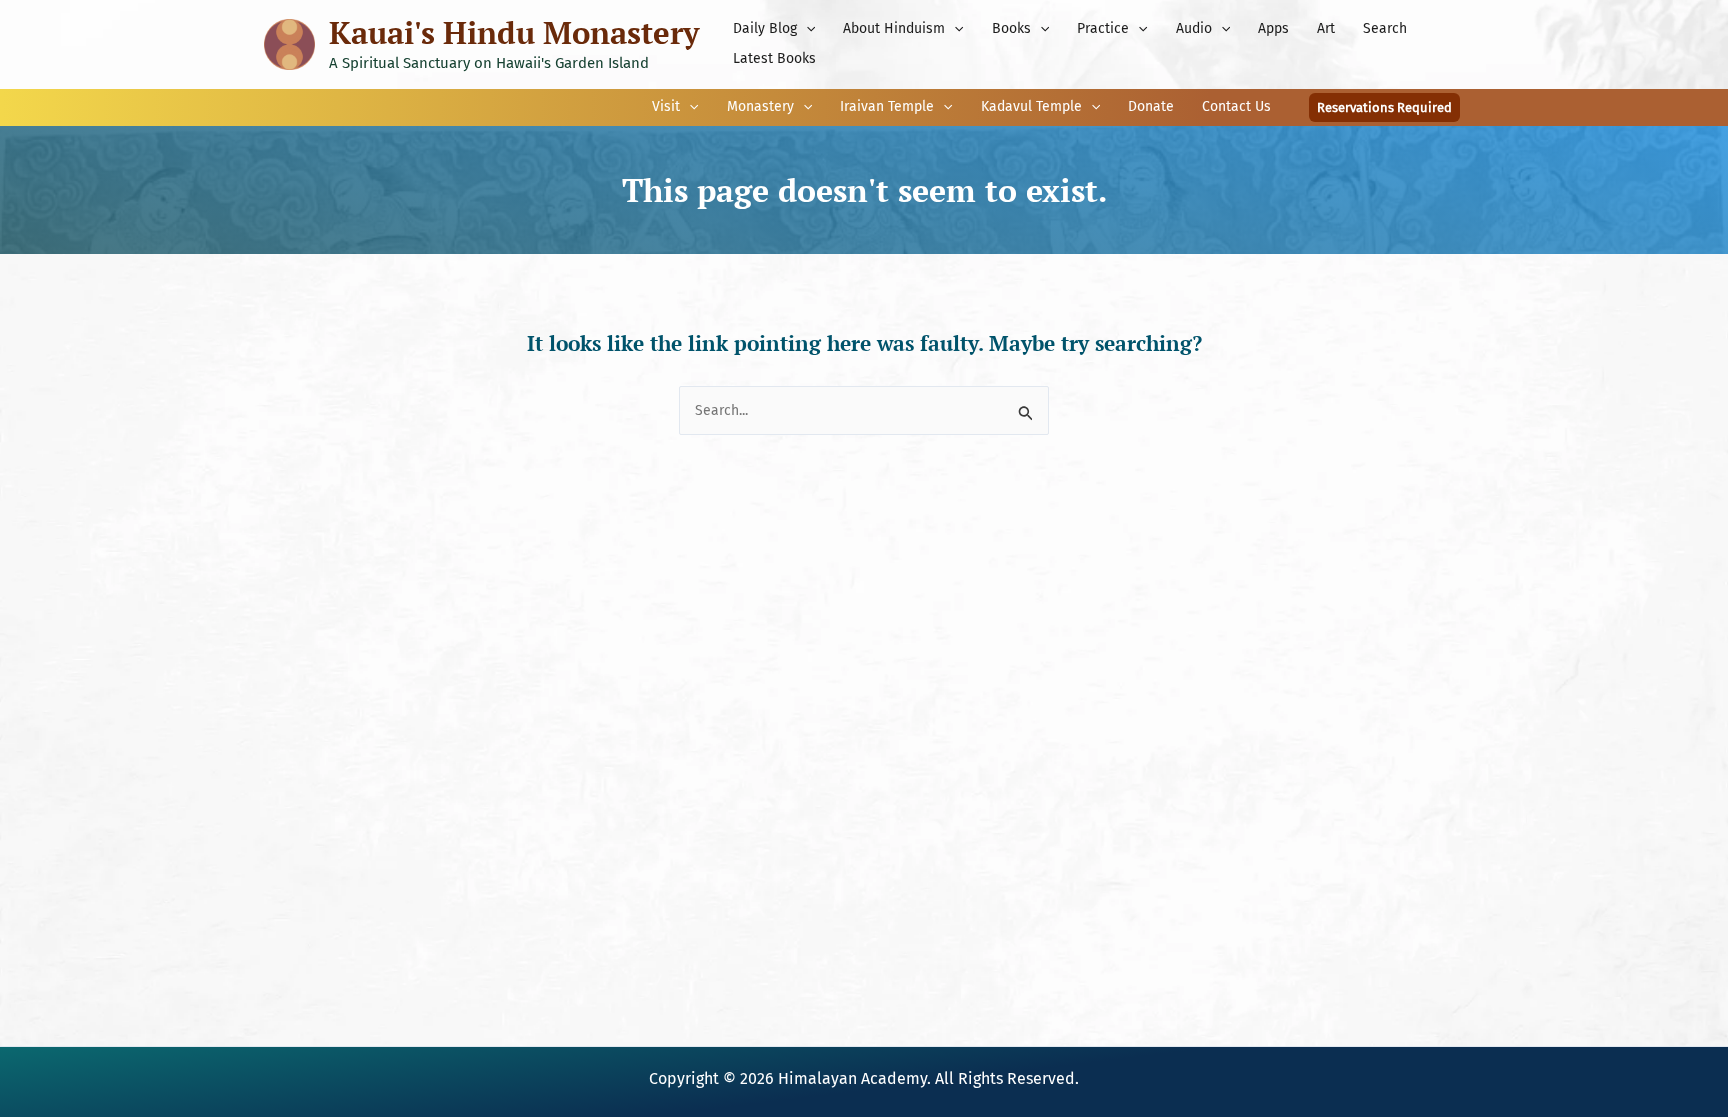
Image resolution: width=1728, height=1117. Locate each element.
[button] (806, 29)
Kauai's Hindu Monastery (514, 32)
